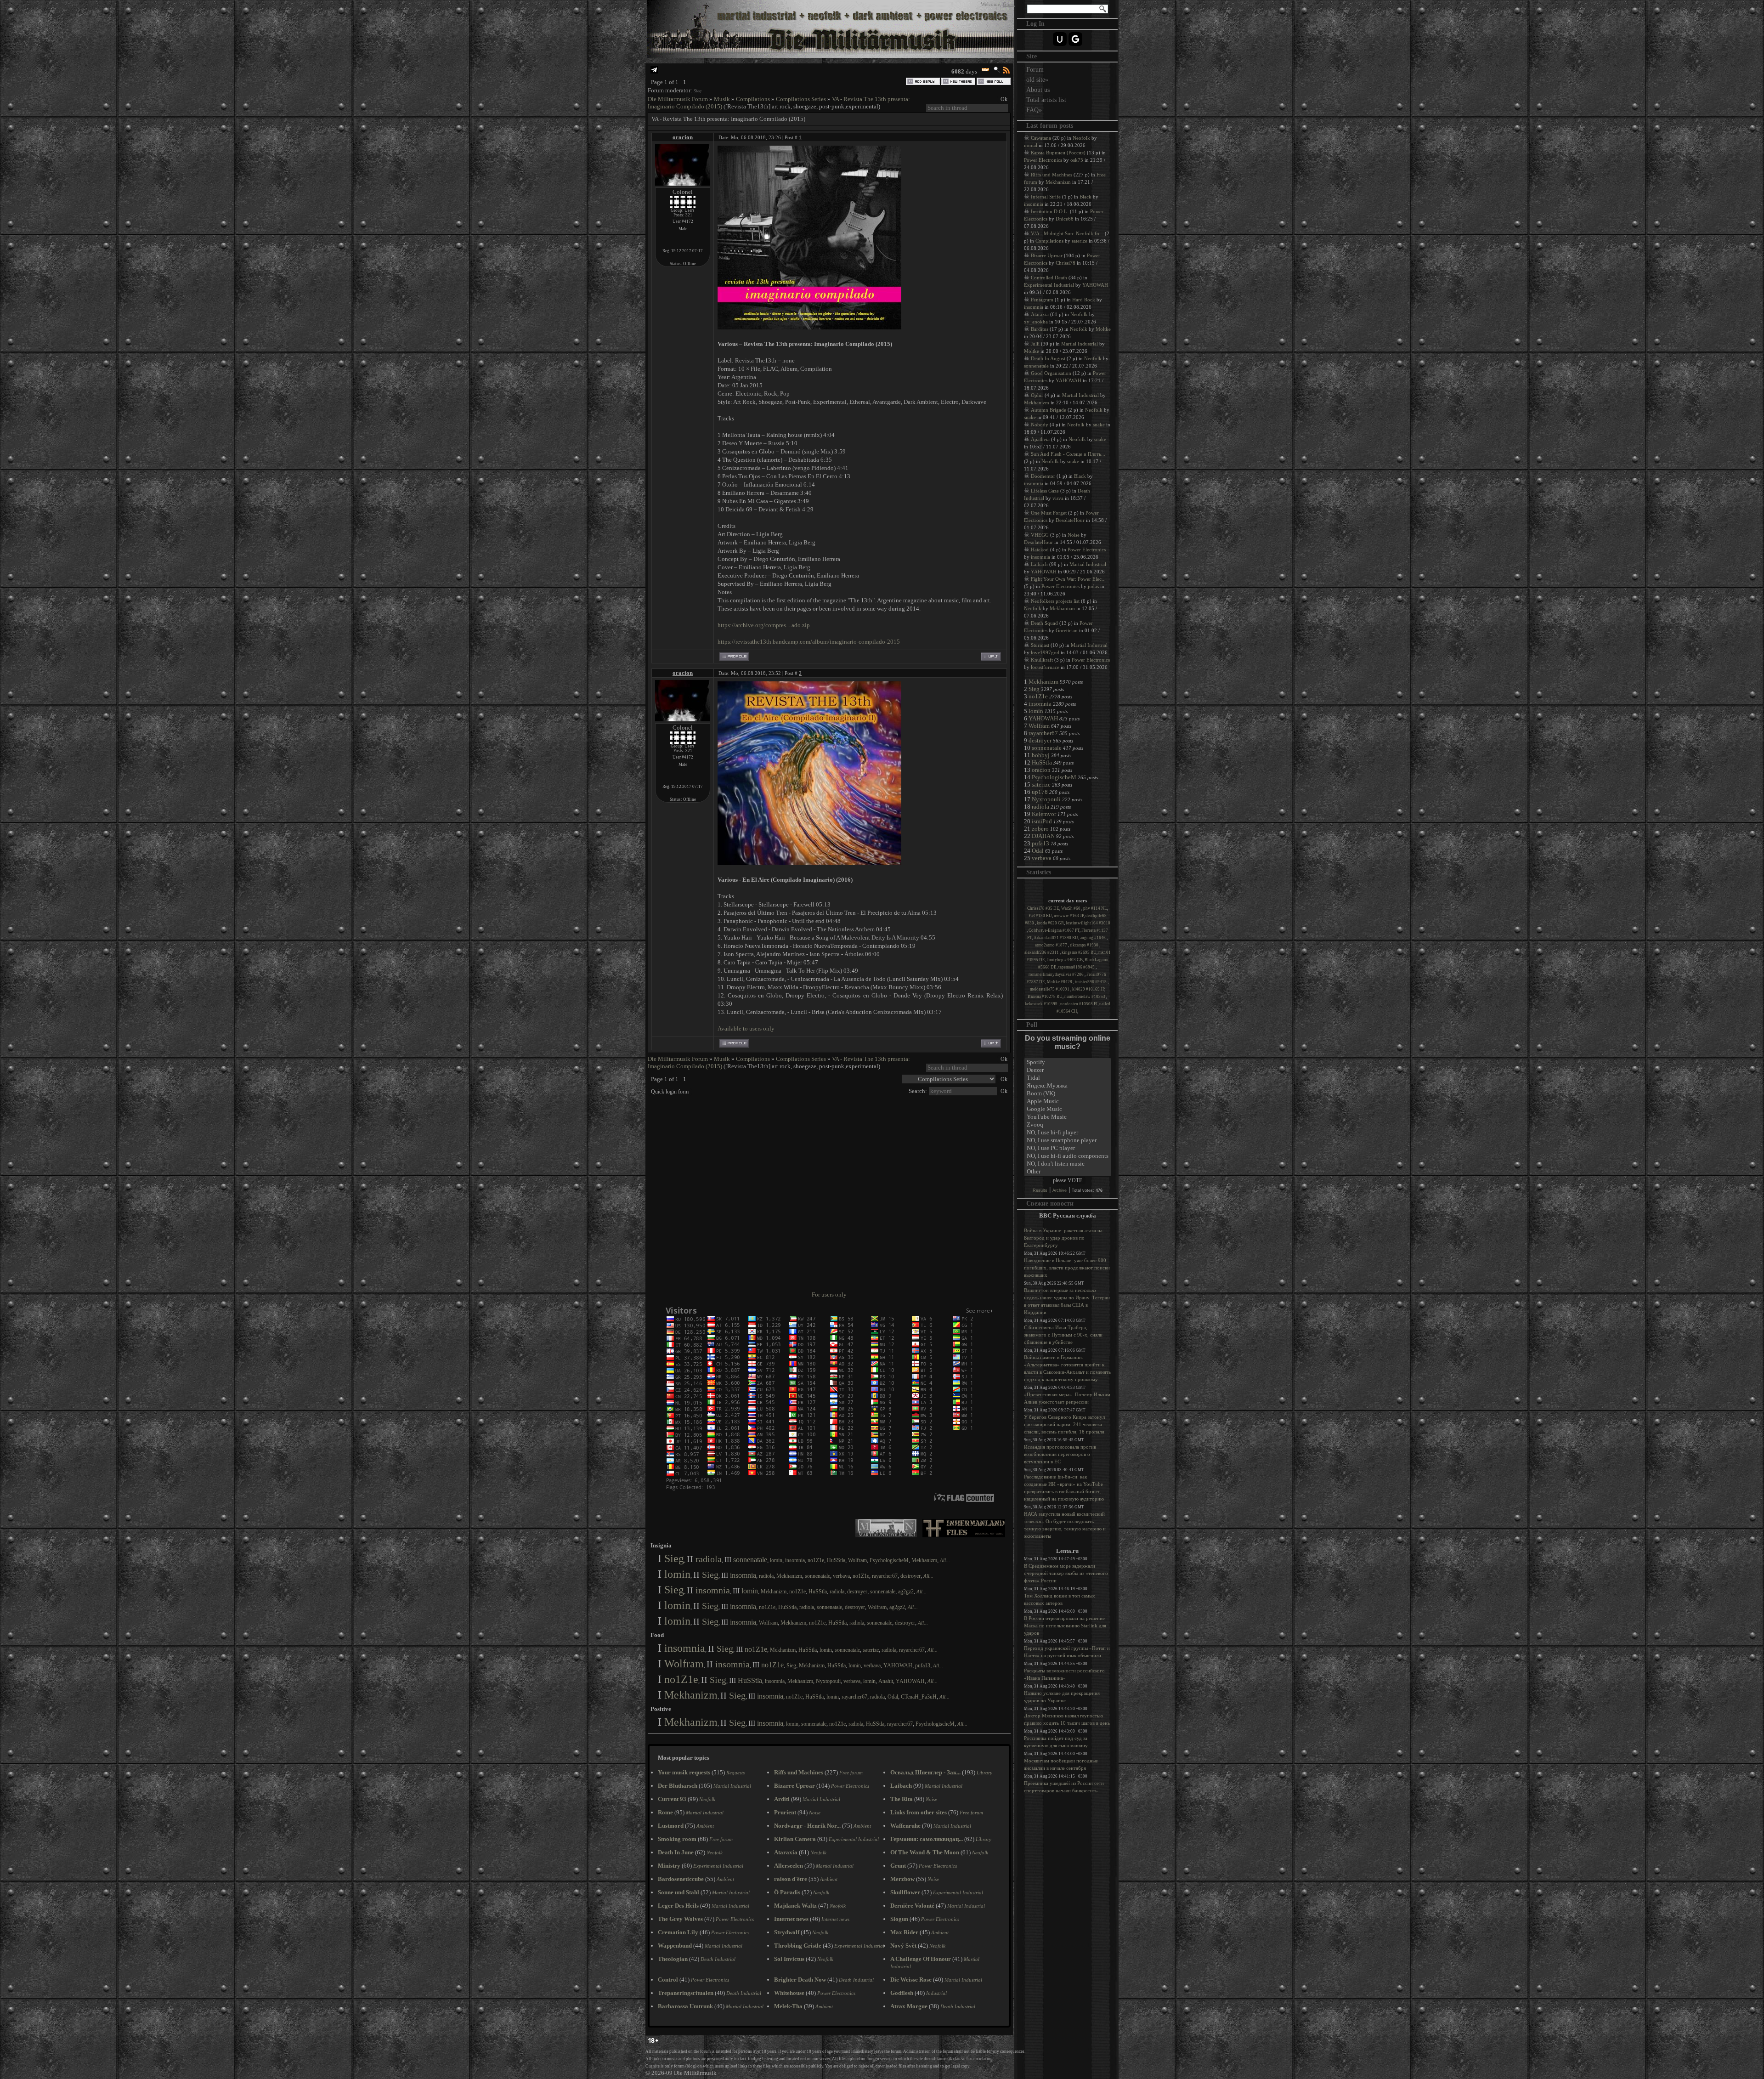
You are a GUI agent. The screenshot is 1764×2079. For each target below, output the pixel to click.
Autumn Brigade (1049, 410)
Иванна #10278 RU (1045, 997)
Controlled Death (1049, 278)
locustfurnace (1045, 667)
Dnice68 (1065, 219)
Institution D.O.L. (1050, 211)
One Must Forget (1049, 513)
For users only (829, 1294)
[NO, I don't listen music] (1068, 1164)
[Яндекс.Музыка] (1068, 1086)
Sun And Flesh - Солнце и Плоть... (1068, 454)
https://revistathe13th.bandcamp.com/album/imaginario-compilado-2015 (809, 642)
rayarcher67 (885, 1576)
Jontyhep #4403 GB (1065, 960)
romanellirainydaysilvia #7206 (1057, 974)
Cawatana (1041, 138)
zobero (1040, 829)
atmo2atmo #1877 (1052, 945)
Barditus (1040, 329)
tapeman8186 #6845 (1077, 967)
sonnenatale (750, 1560)
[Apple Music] (1068, 1102)
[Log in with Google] (1075, 39)
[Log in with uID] (1060, 39)
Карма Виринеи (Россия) (1058, 153)
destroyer (910, 1576)
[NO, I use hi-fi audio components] (1068, 1156)
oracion (683, 137)
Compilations (753, 99)
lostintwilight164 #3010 (1088, 923)
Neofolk (1081, 138)
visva (1058, 498)
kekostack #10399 (1042, 1004)
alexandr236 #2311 (1042, 952)
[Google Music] (1068, 1109)
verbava (841, 1576)
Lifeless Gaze (1045, 491)
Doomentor (1043, 476)
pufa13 (923, 1665)
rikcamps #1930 (1085, 945)
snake (1030, 417)
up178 (1040, 792)
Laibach (1039, 564)
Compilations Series (801, 99)
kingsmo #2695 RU (1079, 952)
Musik (722, 99)
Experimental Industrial (1049, 285)
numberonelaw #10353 (1085, 997)
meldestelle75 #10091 (1050, 989)
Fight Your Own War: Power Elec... (1068, 579)
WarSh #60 (1071, 908)
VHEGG (1040, 535)
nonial (1031, 145)
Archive (1060, 1190)
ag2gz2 (906, 1592)
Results (1040, 1190)
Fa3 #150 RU (1040, 916)
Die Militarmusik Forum (678, 99)
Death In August (1048, 358)
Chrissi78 (1066, 263)
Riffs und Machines (1052, 175)
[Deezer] (1068, 1070)
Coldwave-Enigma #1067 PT (1054, 930)
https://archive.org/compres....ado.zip (764, 625)
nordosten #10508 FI (1079, 1004)
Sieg (698, 91)
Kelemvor (1044, 814)
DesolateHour (1070, 520)
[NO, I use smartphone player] (1068, 1141)
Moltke (1103, 329)
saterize (871, 1650)
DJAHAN (1043, 836)
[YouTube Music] (1068, 1117)
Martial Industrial (1080, 344)
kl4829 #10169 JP (1088, 989)
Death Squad (1044, 623)
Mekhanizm (924, 1560)
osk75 (1077, 160)
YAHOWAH (898, 1665)
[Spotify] (1068, 1062)
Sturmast (1040, 645)
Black (1086, 197)
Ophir (1037, 395)
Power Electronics (1043, 160)
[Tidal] (1068, 1078)
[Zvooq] (1068, 1125)
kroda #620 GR (1050, 923)
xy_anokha (1036, 322)
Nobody (1040, 425)
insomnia (795, 1560)
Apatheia (1040, 439)
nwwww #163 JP (1069, 916)
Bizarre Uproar (1047, 255)
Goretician (1067, 630)
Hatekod (1040, 549)
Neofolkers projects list (1055, 601)
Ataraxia (1040, 314)
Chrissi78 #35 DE (1043, 908)
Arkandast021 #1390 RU (1056, 938)
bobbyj (1041, 755)
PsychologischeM (889, 1560)
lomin (776, 1560)
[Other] (1068, 1172)
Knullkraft (1042, 660)
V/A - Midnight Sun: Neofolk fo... (1067, 233)
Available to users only (746, 1028)
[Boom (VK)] (1068, 1094)
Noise (1074, 535)
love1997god (1045, 652)
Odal (893, 1697)
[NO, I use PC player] (1068, 1148)
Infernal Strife (1046, 197)
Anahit (886, 1681)
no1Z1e (816, 1560)
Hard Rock (1084, 300)
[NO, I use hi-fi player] (1068, 1133)
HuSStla (836, 1560)
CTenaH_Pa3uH (919, 1697)
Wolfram (857, 1560)
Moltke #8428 (1060, 982)
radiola (709, 1559)
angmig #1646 (1093, 938)
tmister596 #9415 (1091, 982)
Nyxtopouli (828, 1681)
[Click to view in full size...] (809, 327)
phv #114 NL (1095, 908)
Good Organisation (1051, 373)
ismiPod (1042, 821)
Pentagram (1042, 300)
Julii (1035, 344)
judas (1093, 586)
